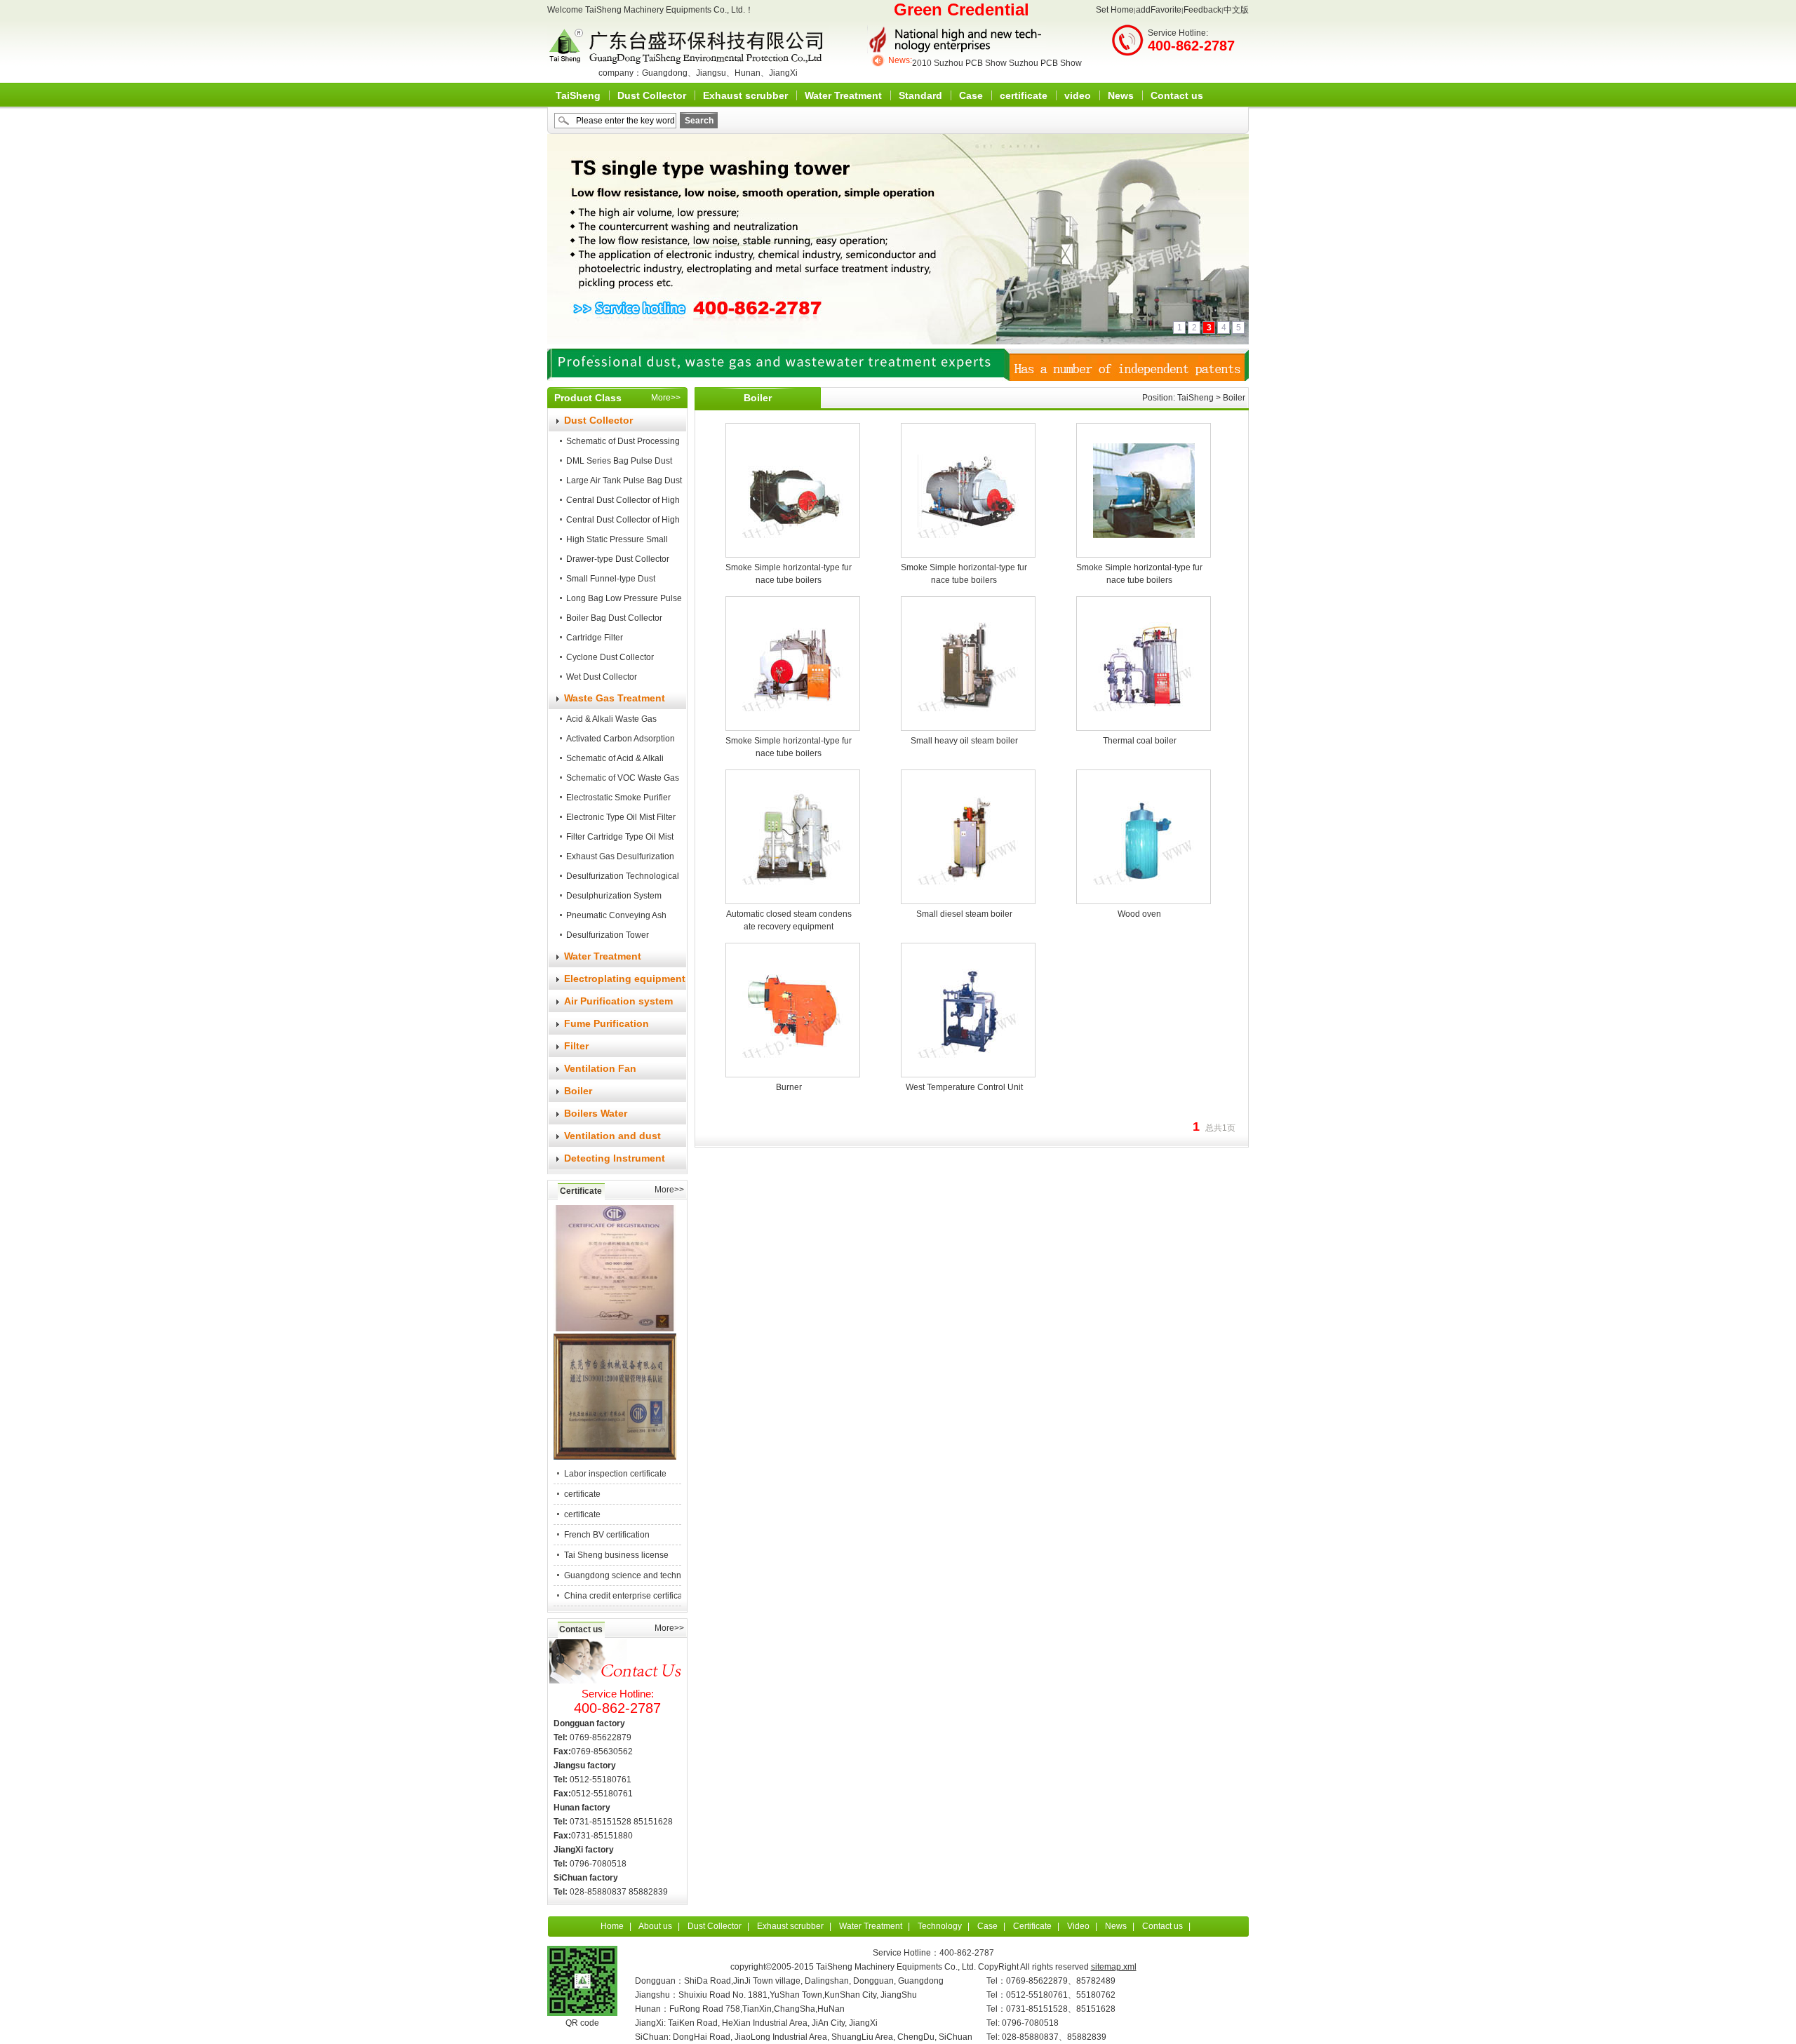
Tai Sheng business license (616, 1555)
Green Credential (961, 9)
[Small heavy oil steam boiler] (969, 655)
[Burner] (793, 1002)
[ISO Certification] (615, 1329)
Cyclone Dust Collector (610, 657)
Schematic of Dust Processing (623, 441)
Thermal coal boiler (1140, 741)
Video (1078, 1926)
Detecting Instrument (615, 1158)
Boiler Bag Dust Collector (614, 618)
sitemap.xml (1114, 1967)
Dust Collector (652, 95)
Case (971, 95)
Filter (576, 1046)
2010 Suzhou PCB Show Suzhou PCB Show (997, 60)
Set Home (1115, 10)
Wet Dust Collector (602, 677)
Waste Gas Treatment (615, 698)
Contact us (1177, 95)
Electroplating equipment (625, 979)
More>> (666, 398)
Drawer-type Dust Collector (618, 559)
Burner (789, 1087)
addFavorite (1159, 10)
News (1121, 95)
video (1078, 95)
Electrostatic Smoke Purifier (618, 798)
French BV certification (607, 1535)
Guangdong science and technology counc (646, 1575)
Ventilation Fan (600, 1068)
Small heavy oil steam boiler (964, 741)
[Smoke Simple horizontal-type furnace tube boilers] (793, 482)
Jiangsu (711, 73)
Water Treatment (843, 95)
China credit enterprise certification (631, 1596)
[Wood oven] (1144, 828)
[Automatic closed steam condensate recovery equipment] (793, 828)
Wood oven (1139, 914)
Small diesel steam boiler (964, 914)
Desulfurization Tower (608, 935)
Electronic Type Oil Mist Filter (621, 817)
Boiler (578, 1091)
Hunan (748, 73)
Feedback (1202, 10)
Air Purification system (618, 1001)
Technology (940, 1926)
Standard (920, 95)
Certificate (581, 1191)
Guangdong (665, 73)
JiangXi (783, 73)
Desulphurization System (614, 896)
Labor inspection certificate (615, 1474)
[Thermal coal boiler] (1144, 655)
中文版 (1236, 10)
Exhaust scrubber (745, 95)
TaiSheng (578, 95)
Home (612, 1926)
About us (655, 1926)
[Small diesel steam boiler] (969, 828)
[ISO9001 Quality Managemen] (615, 1457)
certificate (1024, 95)
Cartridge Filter (595, 638)
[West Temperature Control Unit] (969, 1002)
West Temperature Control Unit (964, 1087)
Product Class (588, 398)
